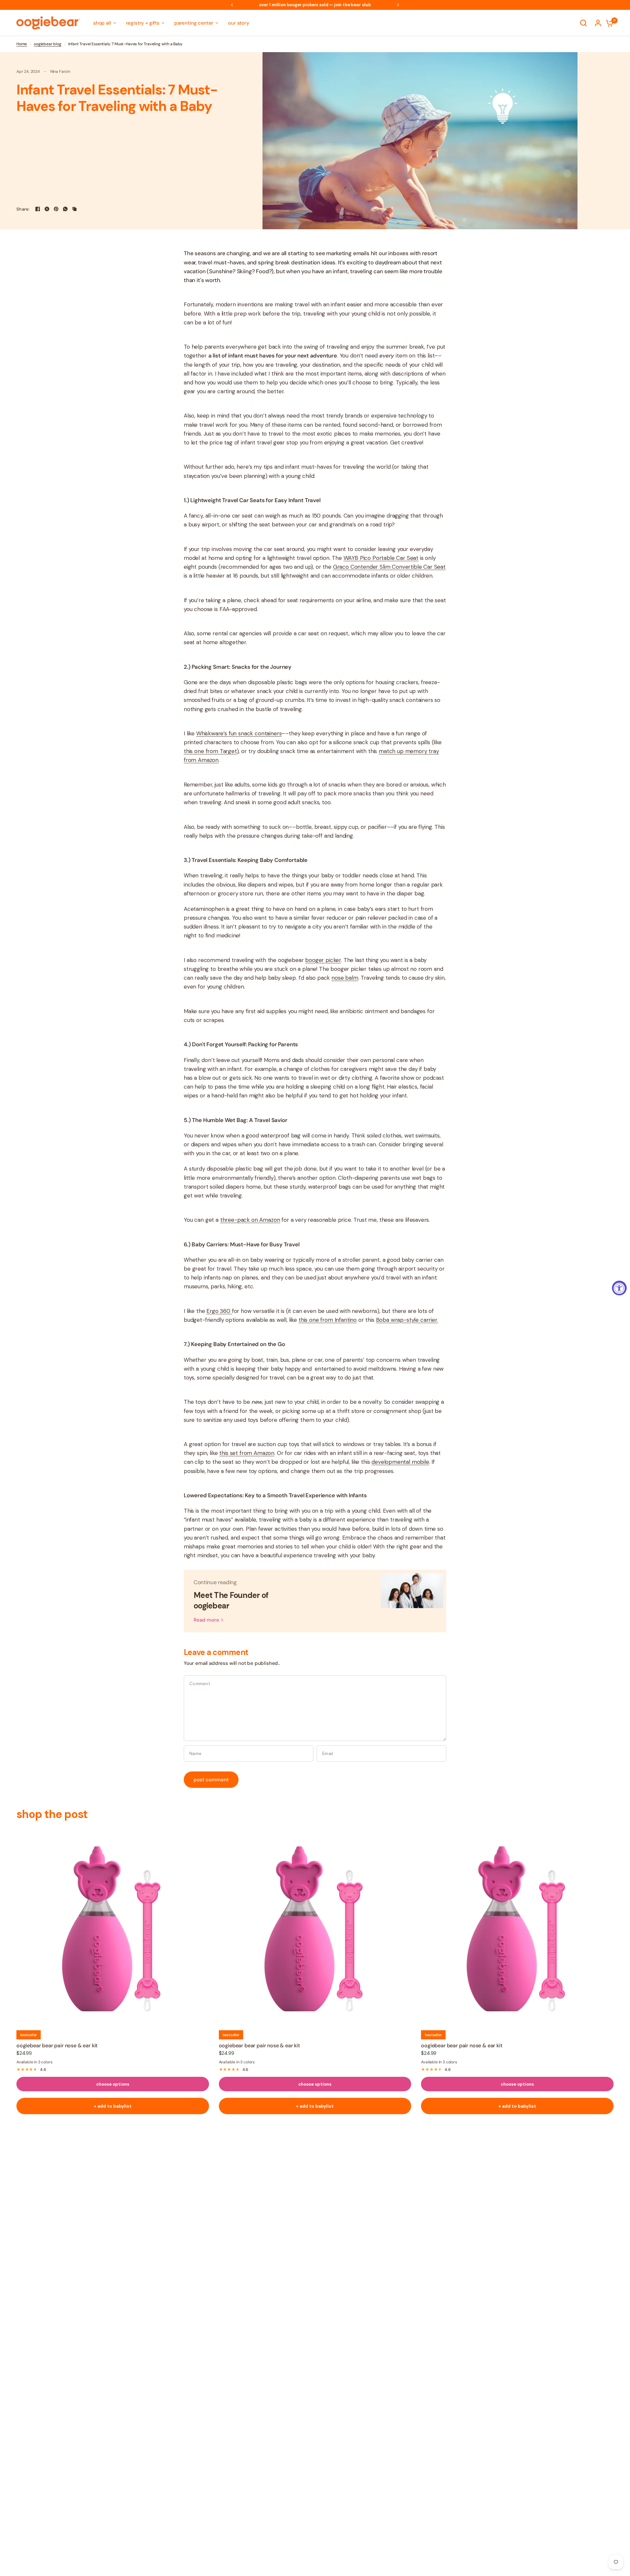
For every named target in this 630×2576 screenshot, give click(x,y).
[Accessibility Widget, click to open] (619, 1288)
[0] (608, 23)
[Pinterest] (56, 209)
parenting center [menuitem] (194, 23)
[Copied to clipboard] (74, 209)
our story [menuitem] (239, 23)
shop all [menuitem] (102, 23)
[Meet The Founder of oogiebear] (412, 1601)
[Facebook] (38, 209)
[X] (47, 209)
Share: (23, 209)
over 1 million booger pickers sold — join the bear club (285, 5)
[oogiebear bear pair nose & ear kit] (113, 1927)
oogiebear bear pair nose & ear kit (57, 2045)
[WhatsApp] (65, 209)
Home (22, 44)
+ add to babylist (113, 2106)
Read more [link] (206, 1620)
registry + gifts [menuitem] (143, 23)
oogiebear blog (48, 44)
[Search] (583, 23)
